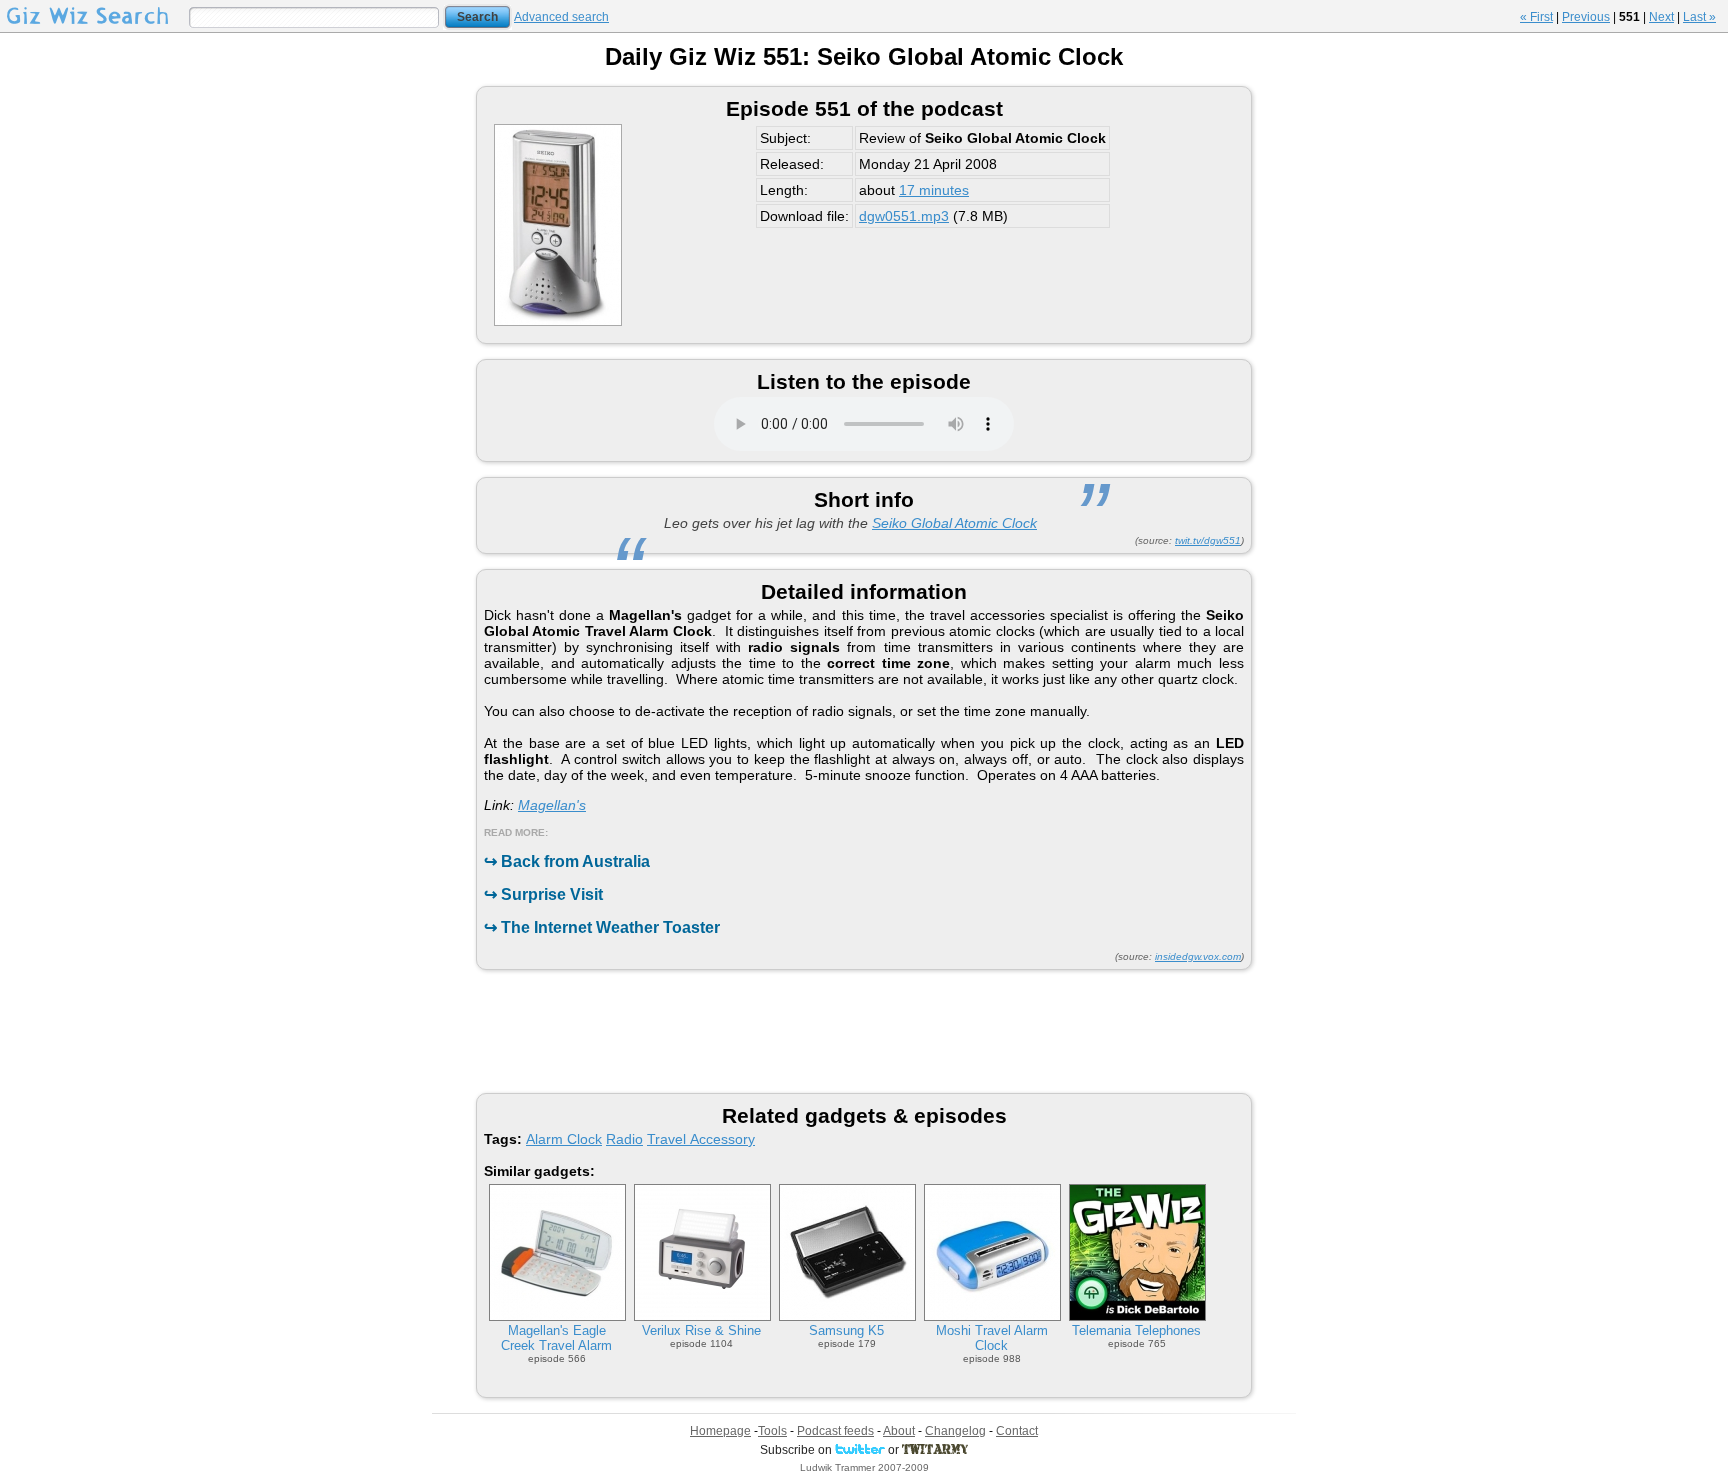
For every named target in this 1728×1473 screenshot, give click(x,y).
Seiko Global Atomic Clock (954, 523)
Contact (1017, 1431)
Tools (772, 1431)
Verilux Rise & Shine (701, 1330)
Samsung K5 (846, 1330)
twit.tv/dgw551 (1208, 540)
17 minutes (934, 190)
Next (1661, 17)
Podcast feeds (835, 1431)
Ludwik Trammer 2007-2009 (864, 1467)
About (899, 1431)
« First (1536, 17)
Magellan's (552, 805)
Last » (1699, 17)
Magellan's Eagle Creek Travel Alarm (556, 1338)
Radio (624, 1139)
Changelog (955, 1431)
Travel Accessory (701, 1139)
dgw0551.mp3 (904, 216)
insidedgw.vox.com (1198, 956)
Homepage (720, 1431)
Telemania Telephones (1136, 1330)
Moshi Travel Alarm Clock (992, 1338)
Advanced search (561, 17)
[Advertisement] (864, 1030)
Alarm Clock (564, 1139)
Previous (1586, 17)
